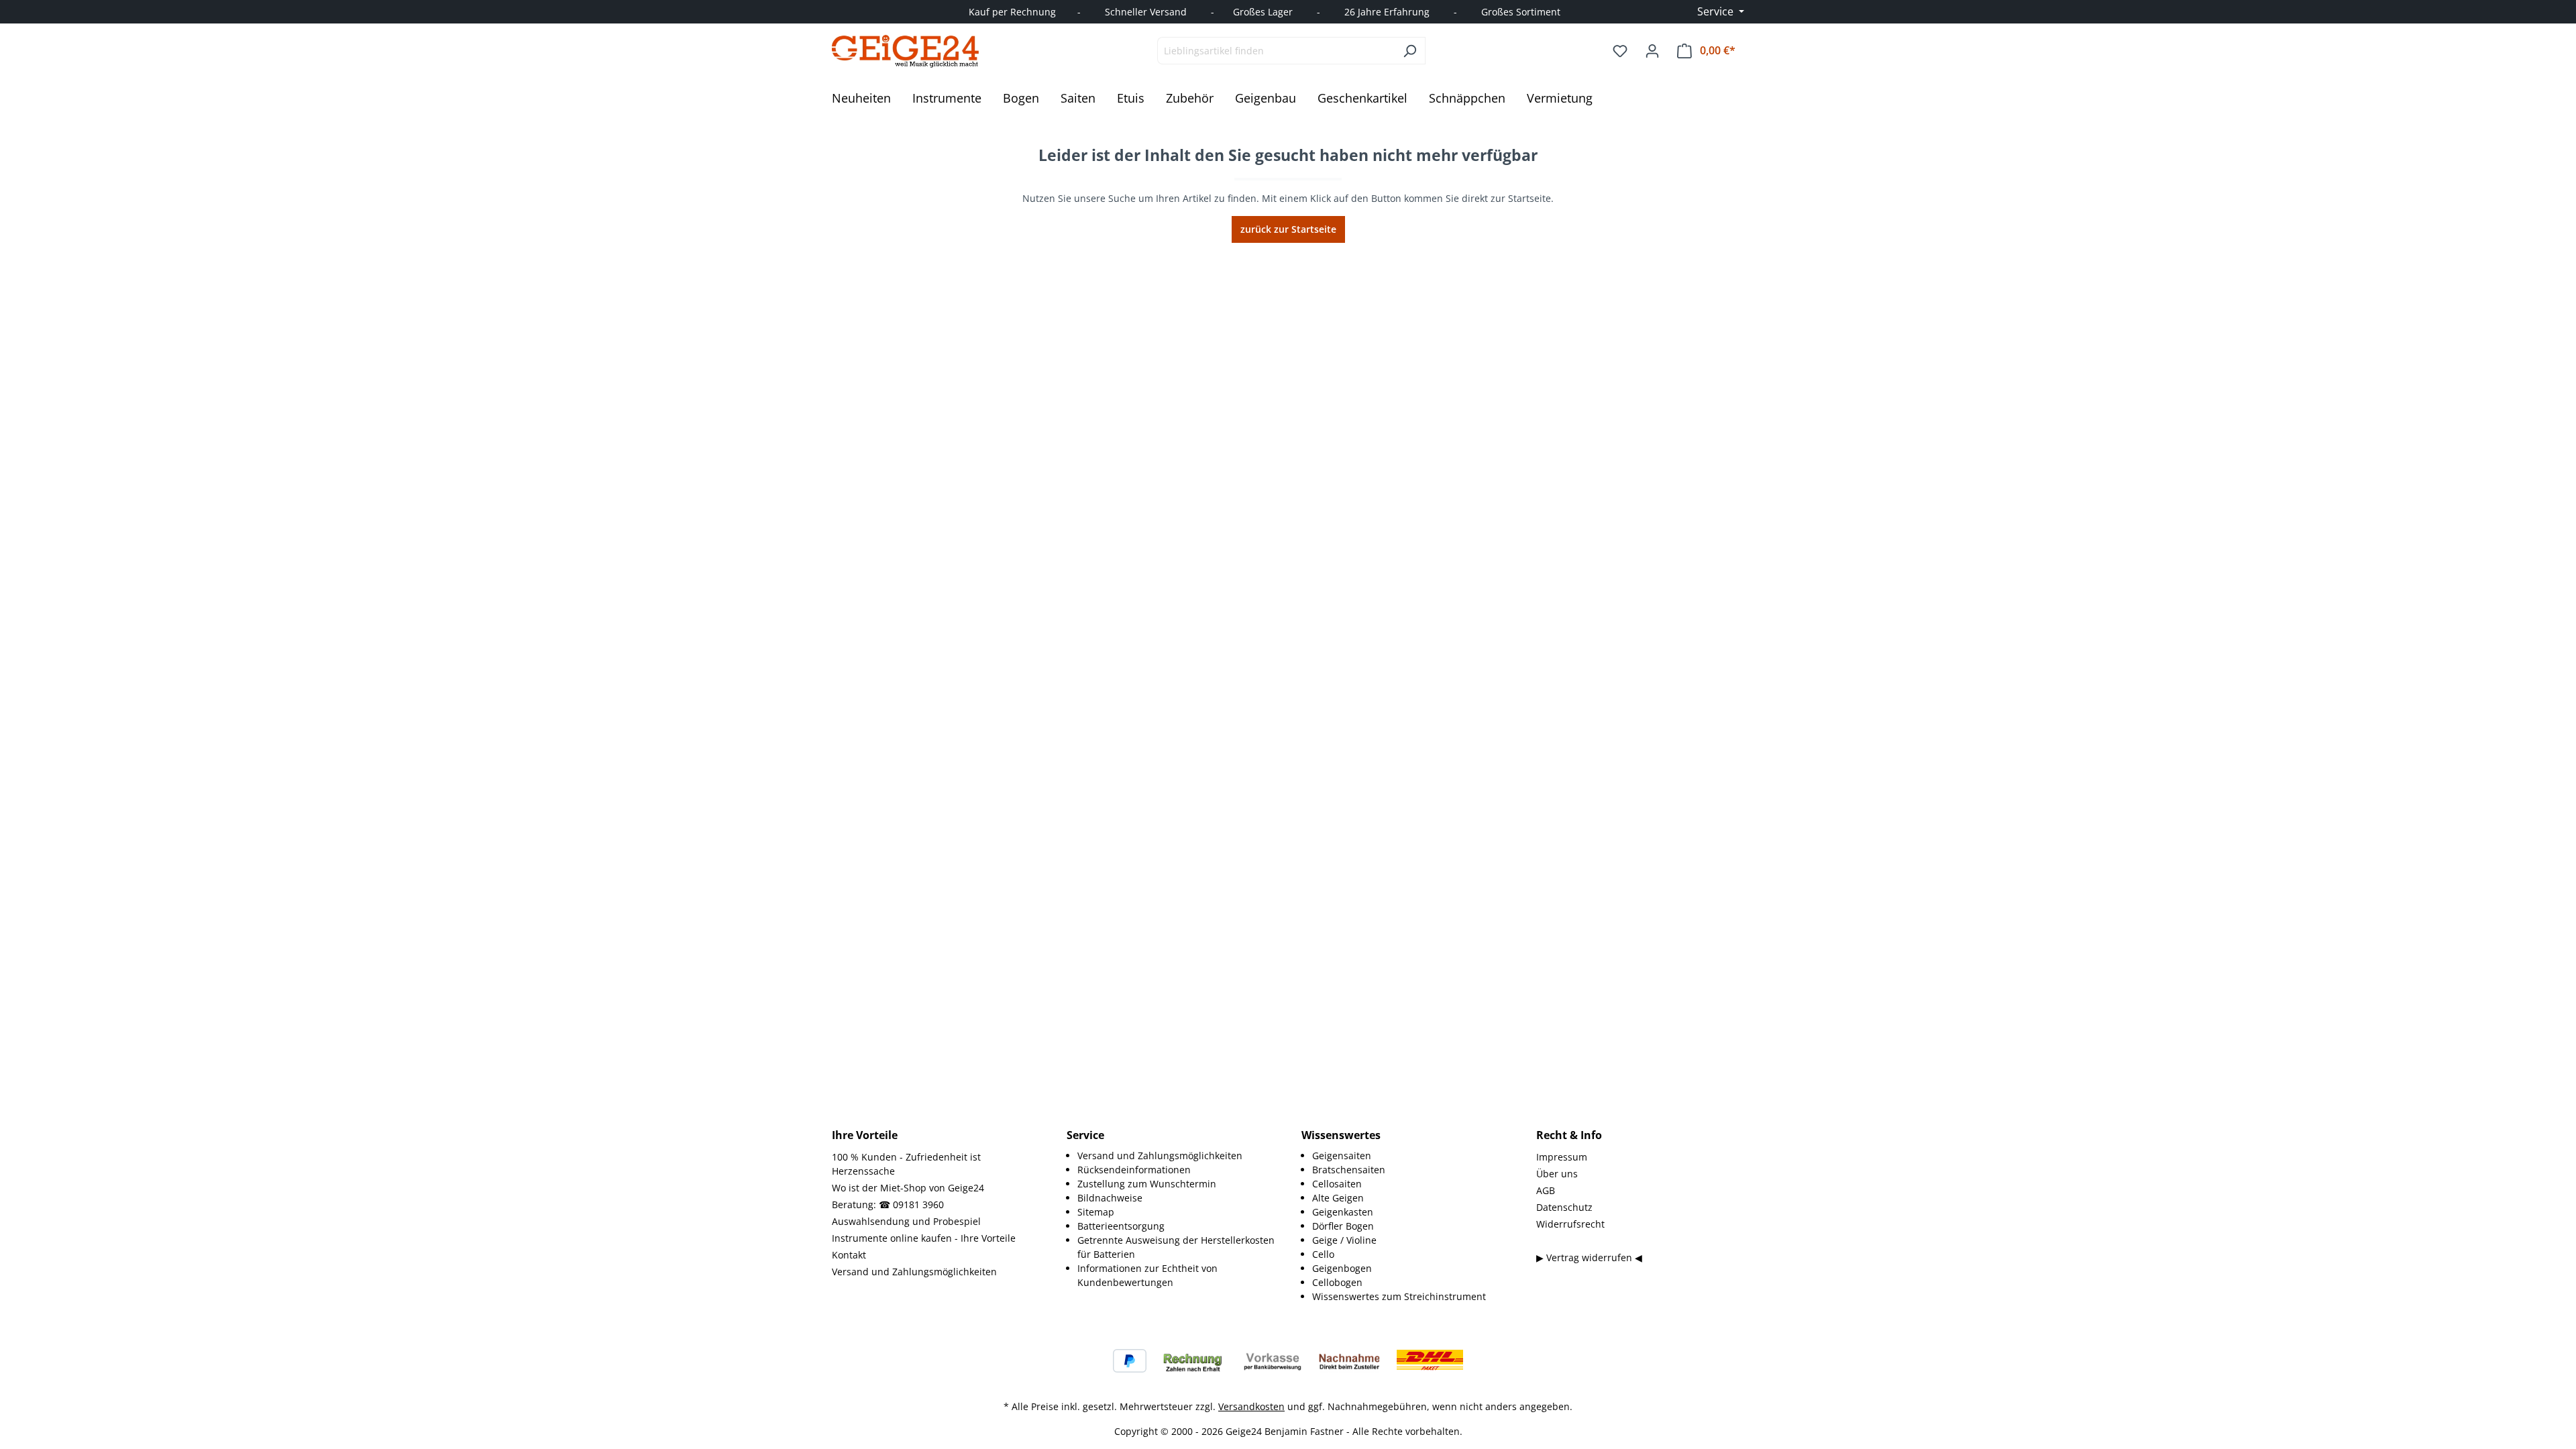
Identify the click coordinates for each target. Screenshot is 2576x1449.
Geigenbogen (1342, 1268)
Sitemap (1096, 1212)
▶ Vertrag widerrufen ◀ (1589, 1257)
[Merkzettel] (1620, 51)
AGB (1546, 1190)
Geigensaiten (1342, 1156)
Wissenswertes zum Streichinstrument (1399, 1296)
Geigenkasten (1343, 1212)
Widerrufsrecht (1570, 1224)
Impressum (1562, 1157)
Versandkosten (1251, 1406)
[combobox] (1276, 51)
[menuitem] (1176, 1156)
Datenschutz (1564, 1207)
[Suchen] (1410, 51)
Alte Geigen (1338, 1198)
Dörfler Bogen (1343, 1226)
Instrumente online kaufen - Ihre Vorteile (924, 1238)
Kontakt (849, 1255)
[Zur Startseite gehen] (906, 51)
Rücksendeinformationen (1134, 1170)
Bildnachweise (1110, 1198)
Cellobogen (1337, 1282)
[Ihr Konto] (1652, 51)
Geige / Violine (1344, 1240)
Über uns (1557, 1174)
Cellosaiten (1337, 1184)
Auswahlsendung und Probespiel (906, 1221)
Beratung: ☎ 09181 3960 (888, 1204)
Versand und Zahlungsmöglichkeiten (914, 1272)
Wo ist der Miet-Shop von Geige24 (908, 1188)
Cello (1323, 1254)
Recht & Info (1569, 1135)
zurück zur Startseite (1288, 229)
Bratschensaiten (1349, 1170)
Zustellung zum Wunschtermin (1147, 1184)
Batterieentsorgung (1121, 1226)
